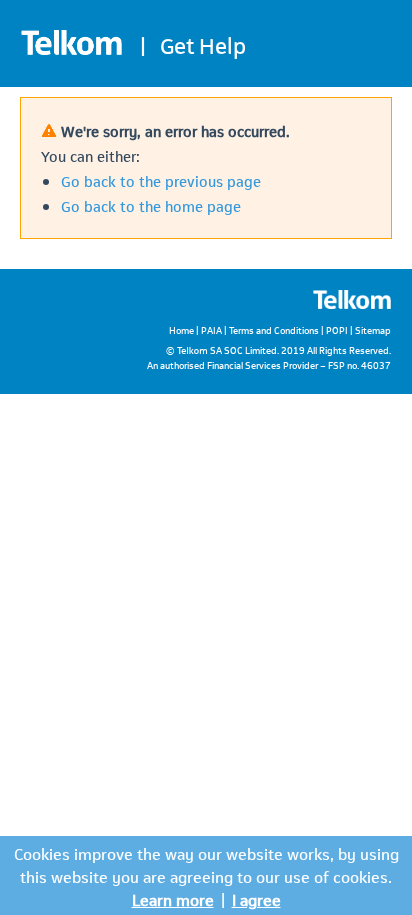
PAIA (211, 329)
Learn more (173, 898)
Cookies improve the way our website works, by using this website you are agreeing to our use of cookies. (206, 864)
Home (181, 329)
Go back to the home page (151, 205)
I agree (256, 898)
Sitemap (373, 329)
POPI (337, 329)
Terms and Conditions (274, 329)
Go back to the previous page (161, 180)
